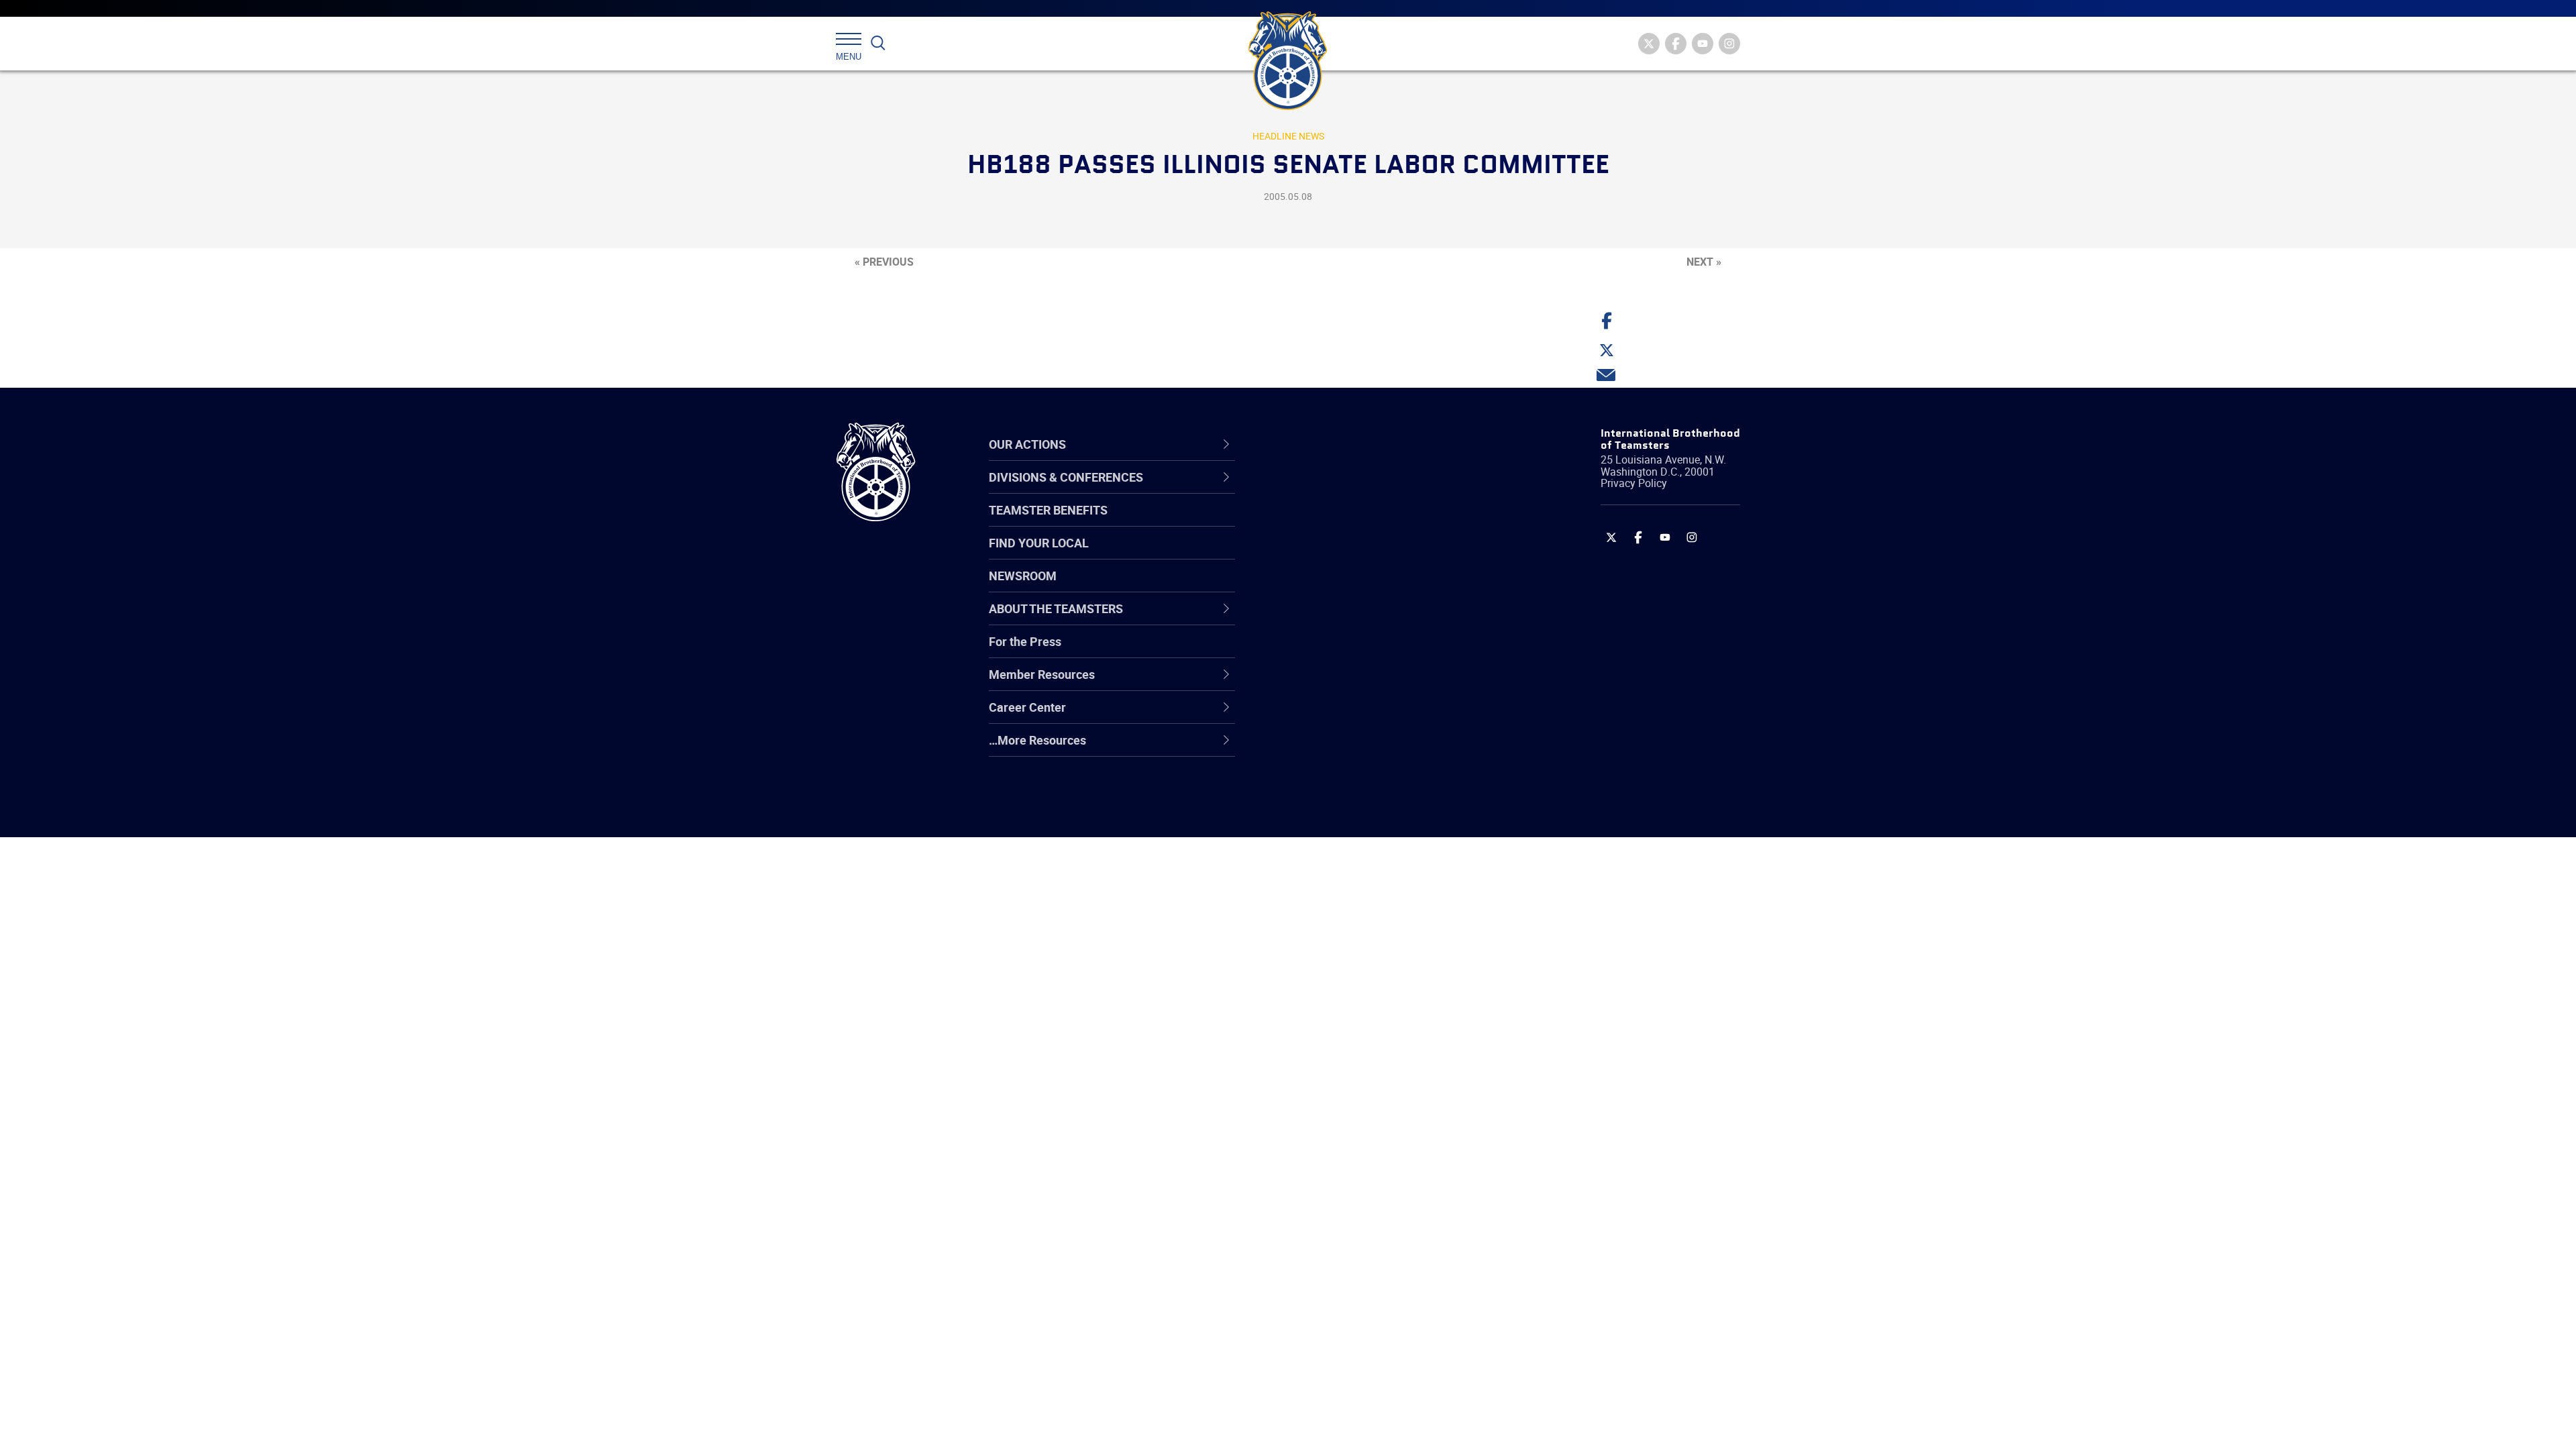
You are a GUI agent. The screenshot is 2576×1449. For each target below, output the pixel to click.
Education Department (1342, 523)
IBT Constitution (1325, 619)
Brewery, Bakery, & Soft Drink (1359, 555)
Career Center (1328, 444)
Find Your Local (1039, 543)
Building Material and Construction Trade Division (1374, 587)
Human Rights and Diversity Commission (1356, 780)
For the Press (1025, 641)
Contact (1303, 490)
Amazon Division (1327, 523)
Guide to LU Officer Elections (1357, 651)
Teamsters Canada (1333, 587)
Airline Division (1321, 490)
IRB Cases (1309, 651)
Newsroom (1023, 576)
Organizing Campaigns (1342, 490)
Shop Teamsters (1326, 555)
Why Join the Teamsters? (1350, 490)
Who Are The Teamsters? (1350, 490)
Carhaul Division (1325, 619)
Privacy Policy (1634, 483)
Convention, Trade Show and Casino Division (1378, 651)
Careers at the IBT (1330, 523)
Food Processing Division (1348, 716)
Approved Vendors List (1342, 619)
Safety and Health (1330, 555)
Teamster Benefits (1048, 510)
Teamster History (1329, 555)
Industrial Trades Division (1349, 812)
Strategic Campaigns (1338, 523)
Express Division (1325, 684)
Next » (1704, 262)
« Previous (884, 262)
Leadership (1312, 523)
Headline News (1288, 136)
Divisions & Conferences (1359, 444)
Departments (1317, 587)
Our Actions (1321, 444)
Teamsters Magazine (1339, 523)
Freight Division (1323, 748)
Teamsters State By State (1351, 490)
